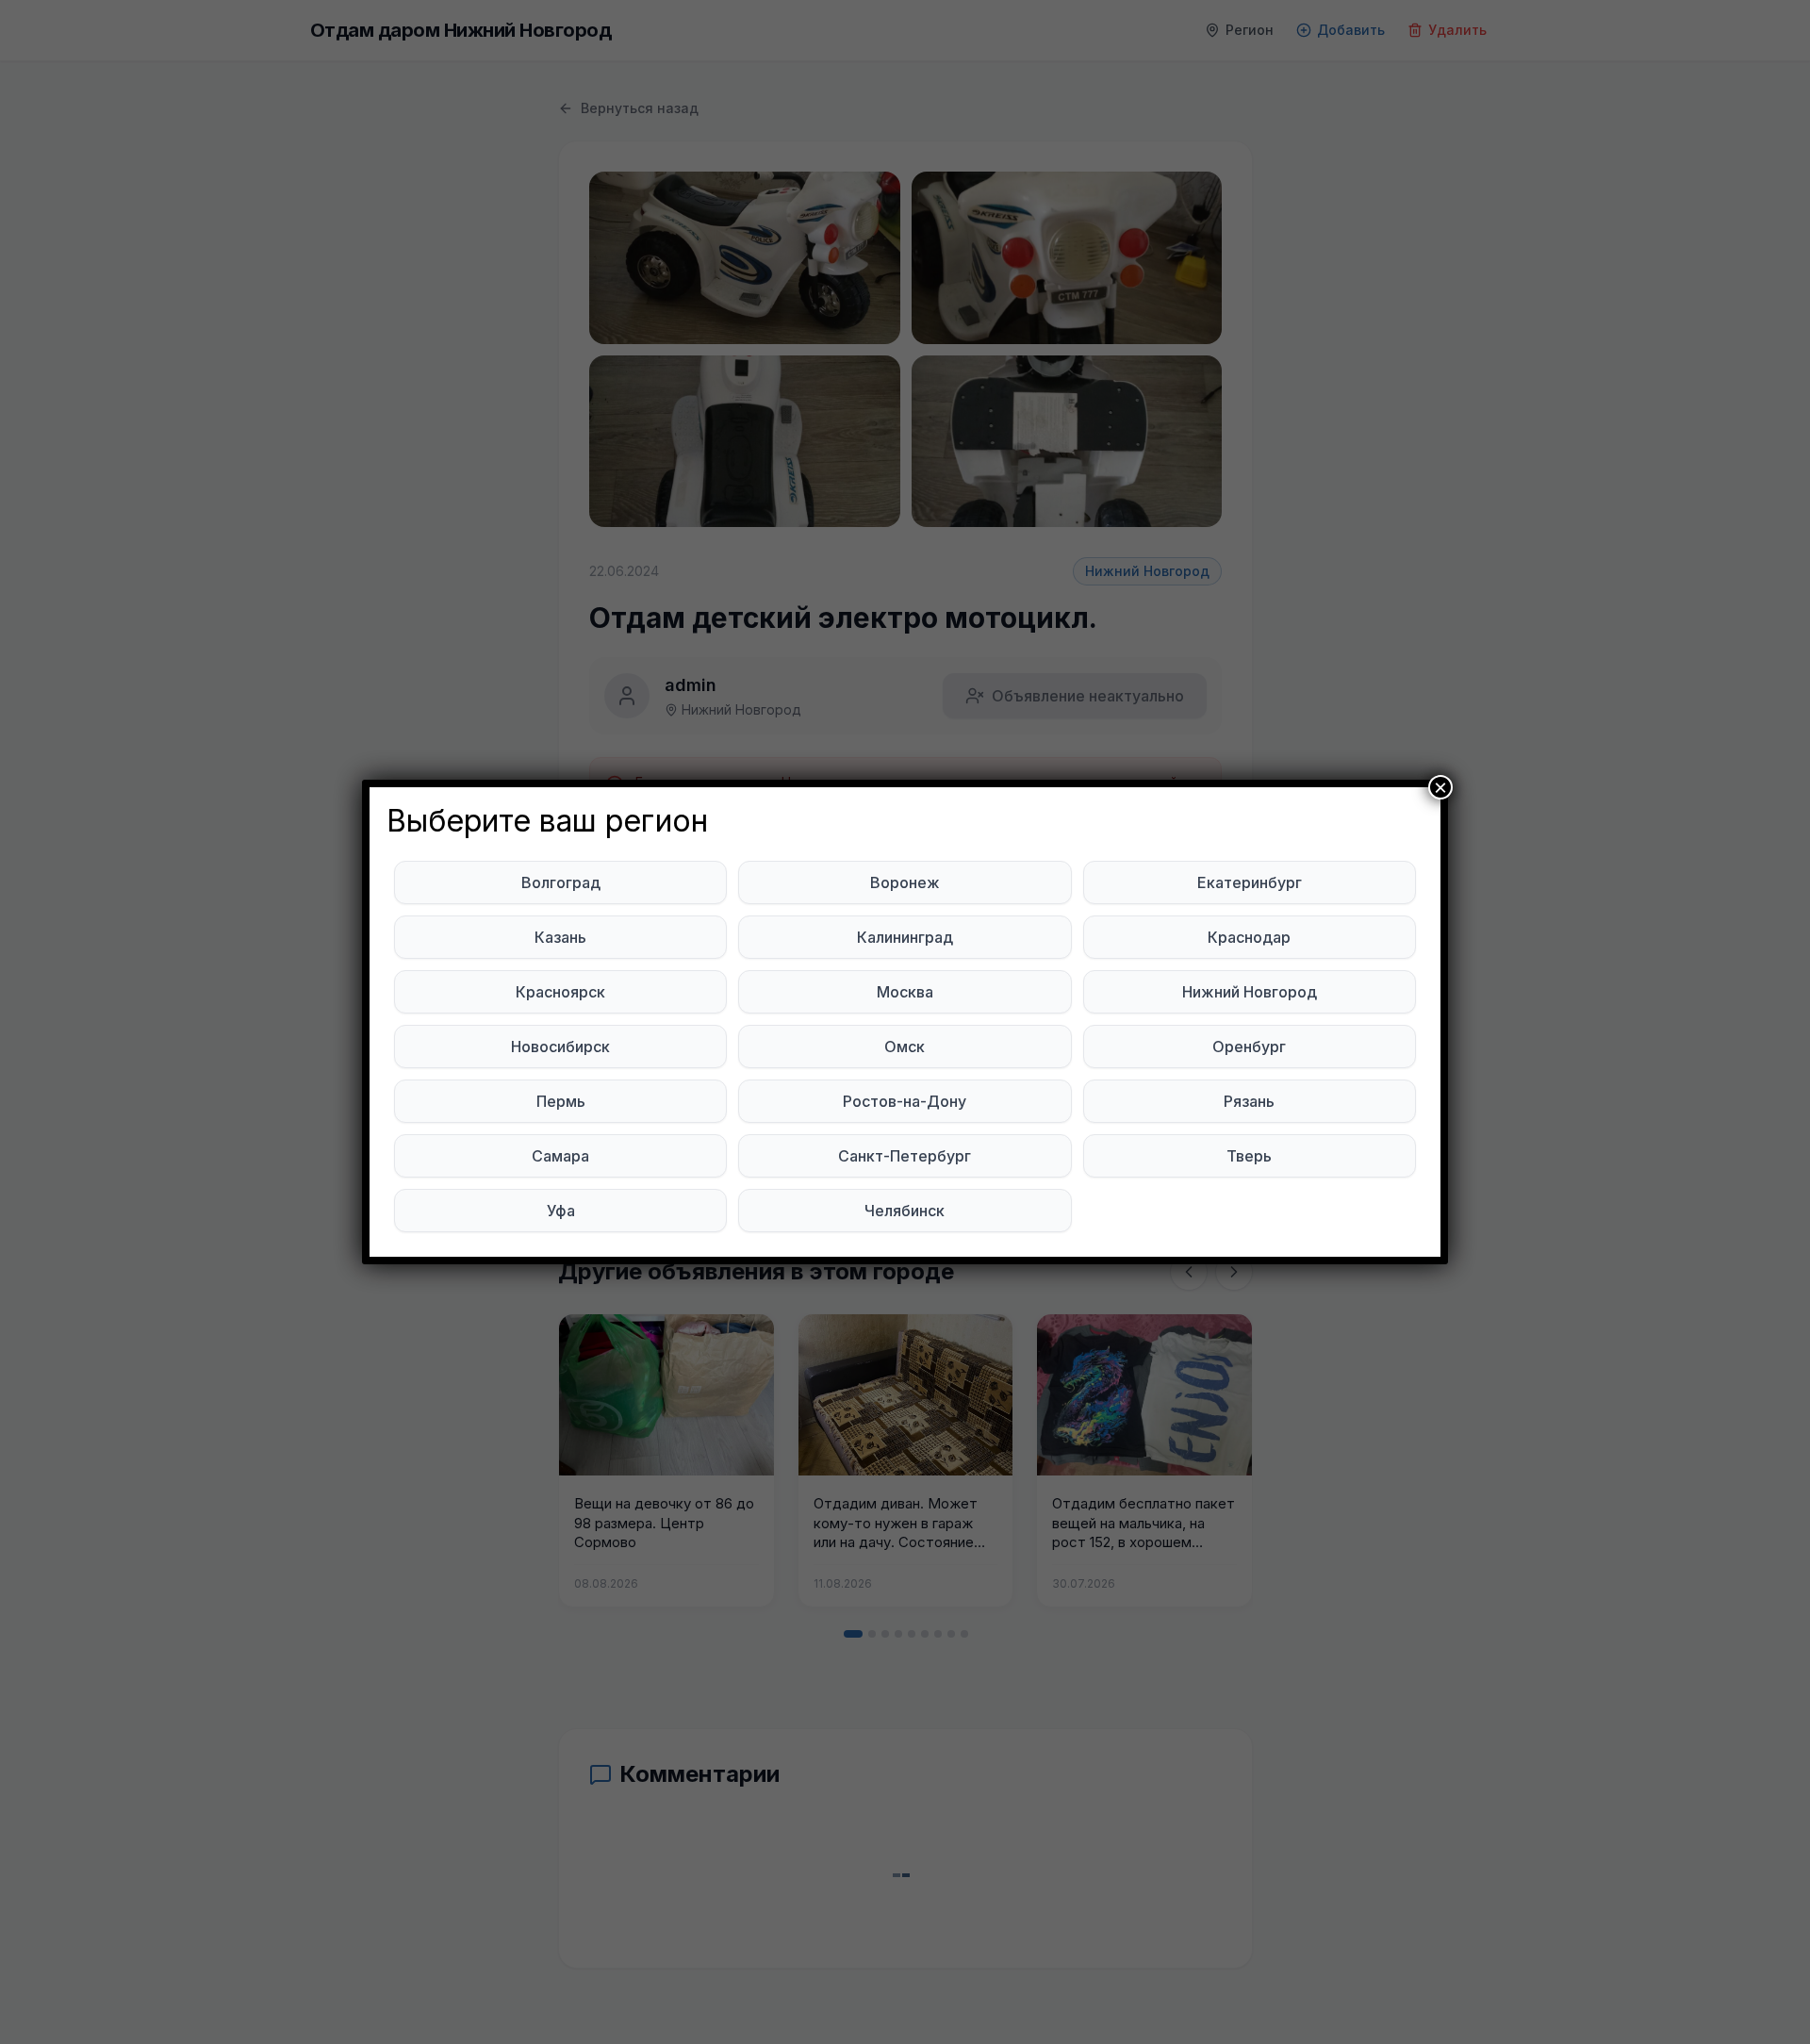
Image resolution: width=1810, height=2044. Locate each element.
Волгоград (561, 882)
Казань (560, 937)
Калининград (905, 937)
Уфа (561, 1211)
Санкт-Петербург (905, 1156)
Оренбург (1249, 1047)
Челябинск (905, 1211)
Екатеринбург (1250, 882)
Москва (905, 992)
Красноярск (560, 992)
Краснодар (1249, 937)
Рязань (1249, 1101)
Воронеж (905, 882)
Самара (560, 1156)
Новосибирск (560, 1047)
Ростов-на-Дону (905, 1101)
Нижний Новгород (1250, 992)
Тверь (1249, 1156)
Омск (905, 1047)
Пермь (561, 1101)
